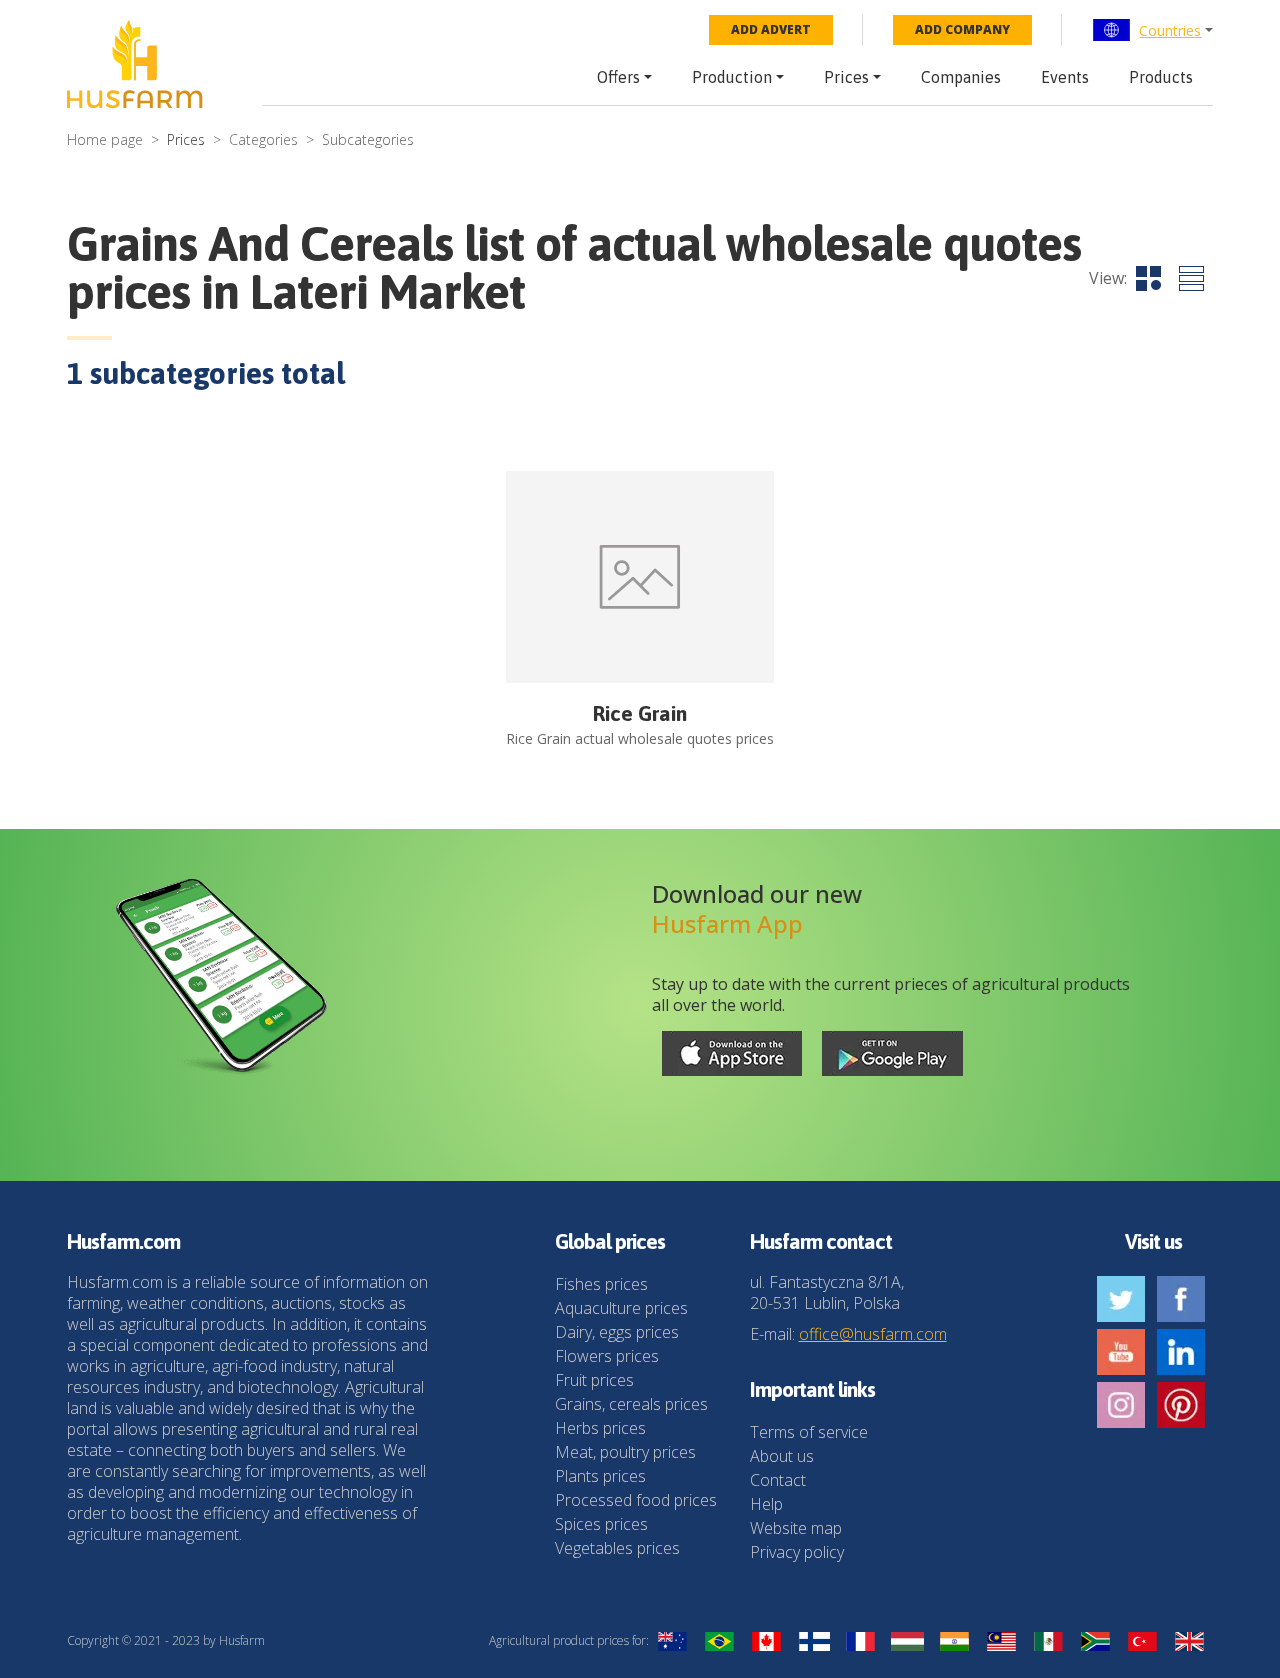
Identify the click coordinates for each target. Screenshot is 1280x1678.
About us (782, 1456)
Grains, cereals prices (631, 1404)
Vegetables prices (617, 1548)
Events (1065, 77)
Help (766, 1504)
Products (1161, 77)
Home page (105, 139)
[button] (1152, 30)
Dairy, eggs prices (617, 1332)
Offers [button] (618, 77)
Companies (961, 77)
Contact (778, 1480)
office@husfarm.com (873, 1334)
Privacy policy (797, 1552)
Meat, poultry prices (625, 1452)
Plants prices (600, 1476)
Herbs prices (600, 1428)
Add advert (771, 29)
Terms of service (809, 1432)
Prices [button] (846, 77)
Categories (263, 139)
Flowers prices (607, 1356)
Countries (1170, 30)
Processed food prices (636, 1500)
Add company (962, 29)
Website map (796, 1528)
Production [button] (732, 77)
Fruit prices (594, 1380)
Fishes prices (601, 1284)
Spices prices (601, 1524)
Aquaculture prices (621, 1308)
